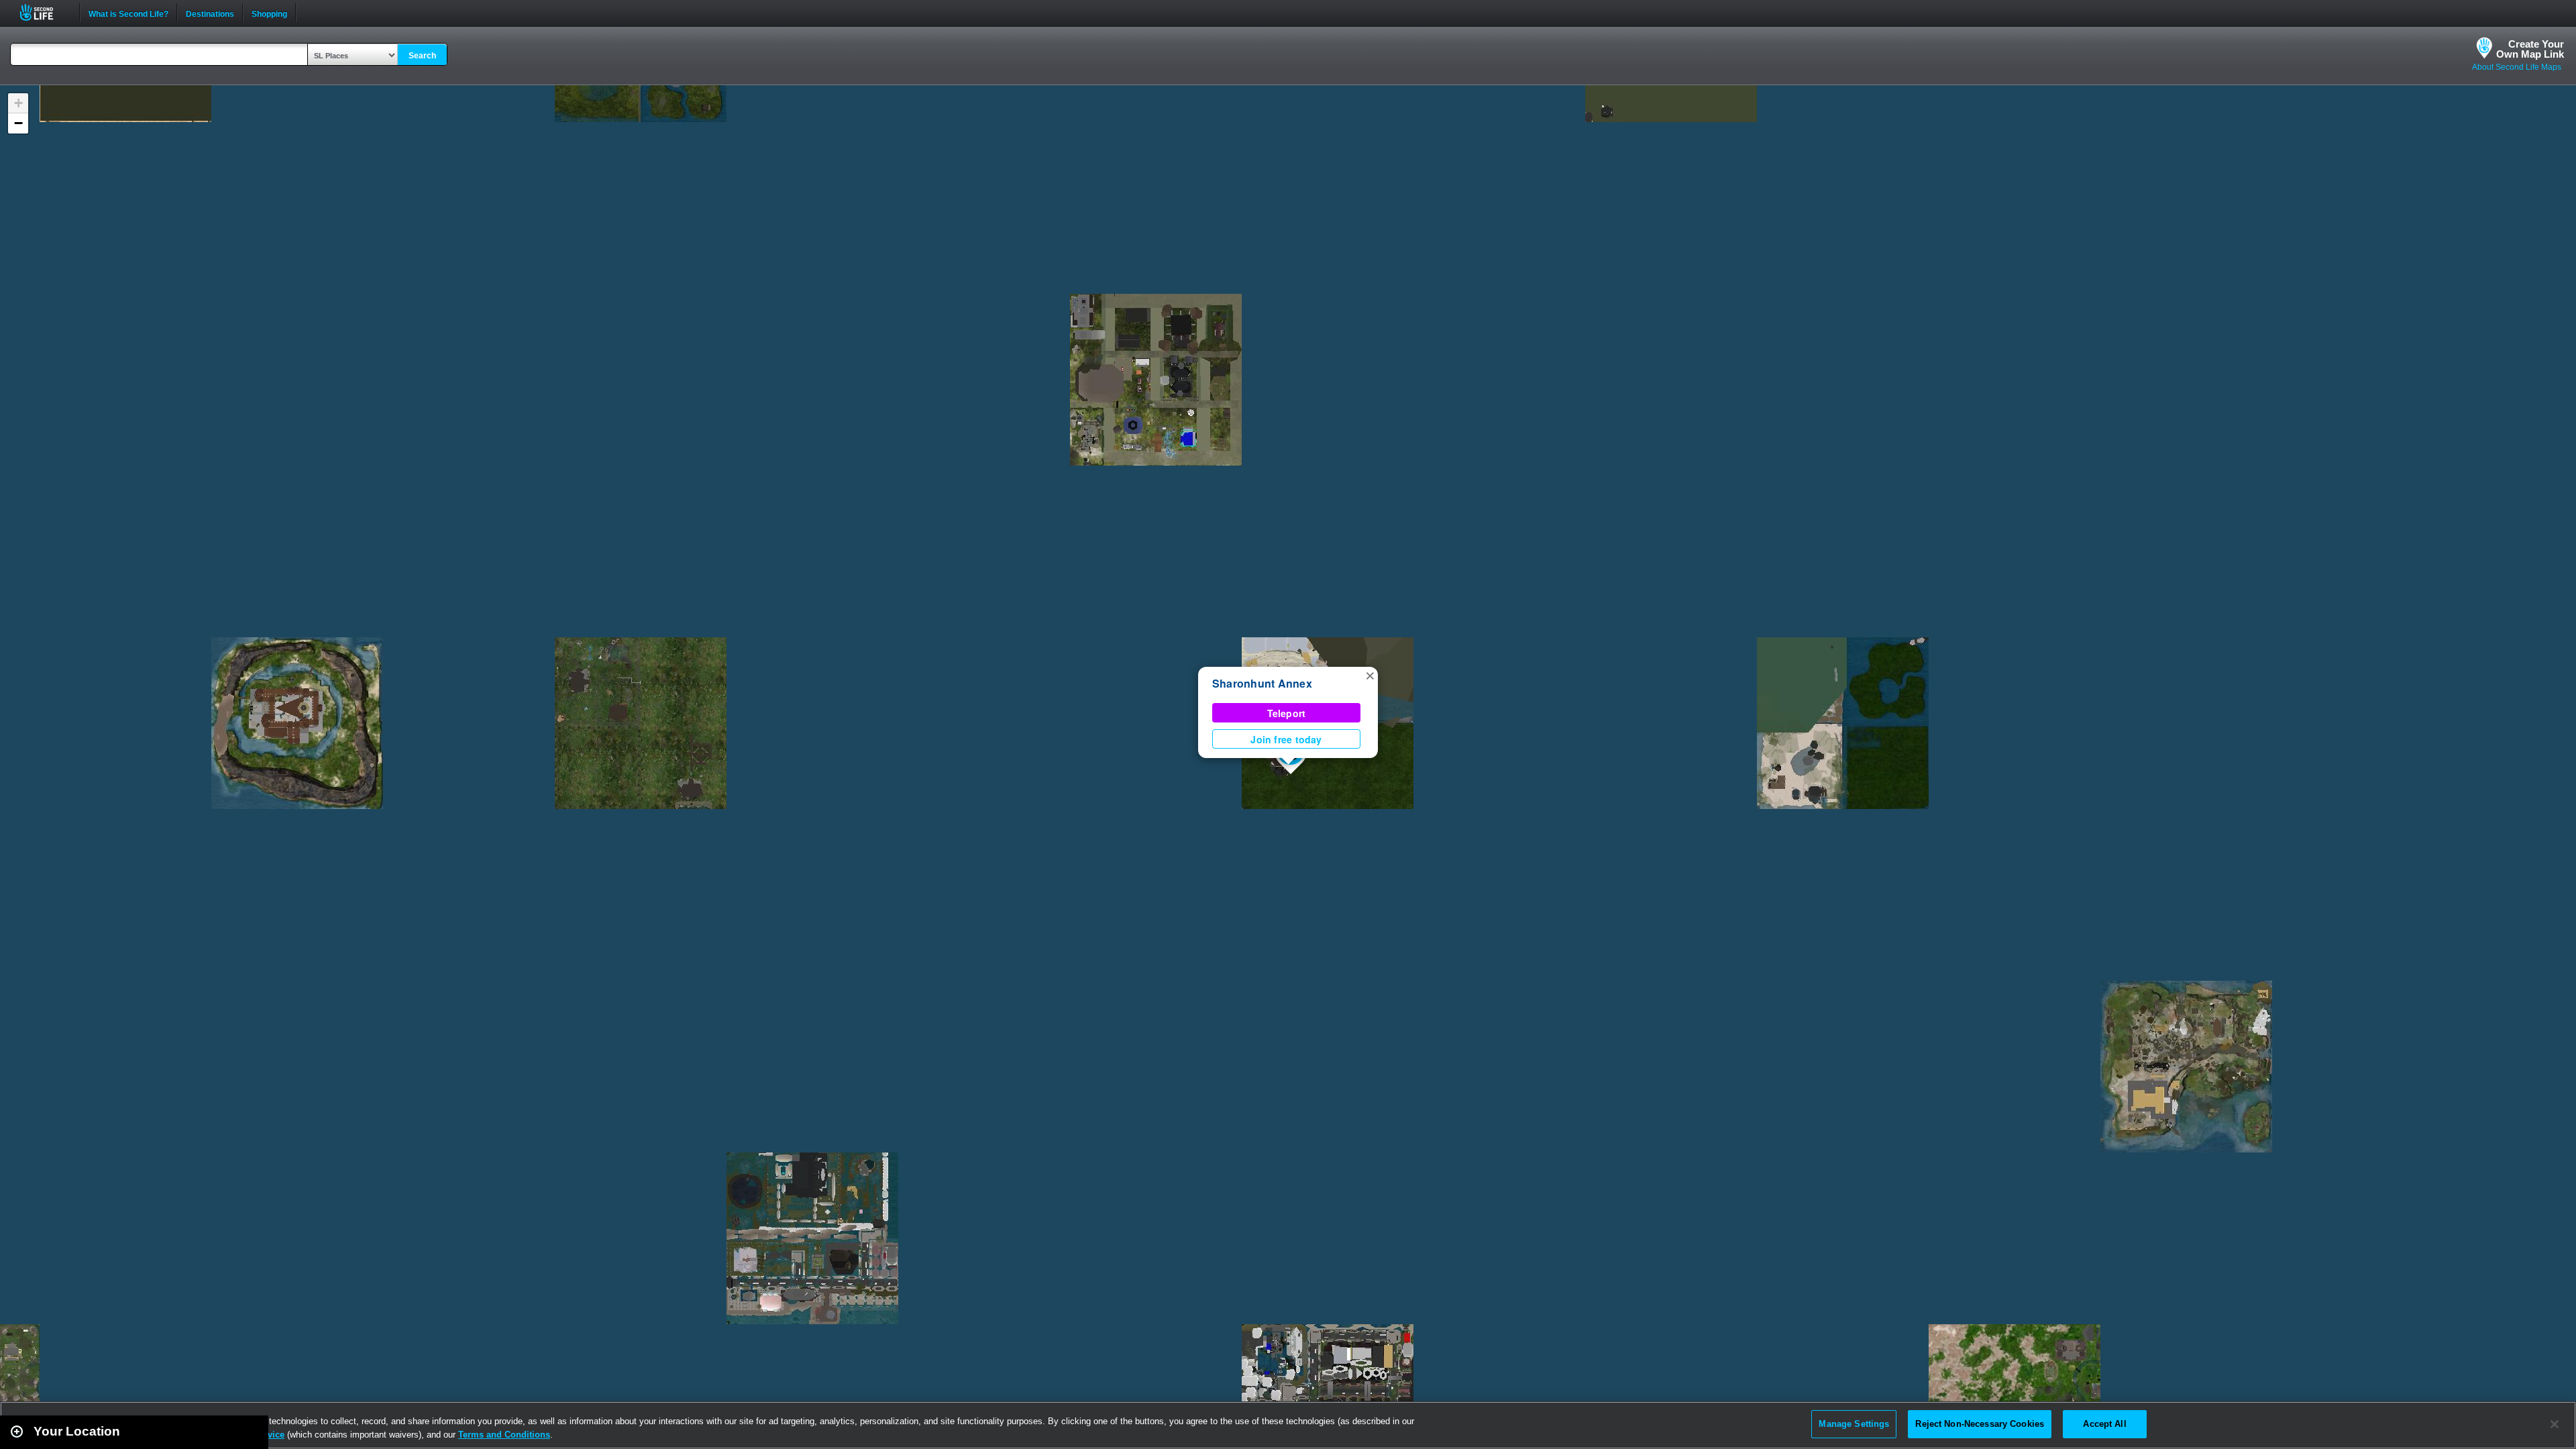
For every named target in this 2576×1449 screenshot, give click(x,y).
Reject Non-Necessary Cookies (1980, 1424)
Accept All (2104, 1424)
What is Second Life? (128, 13)
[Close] (2555, 1424)
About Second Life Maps (2517, 67)
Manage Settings (1854, 1424)
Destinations (210, 13)
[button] (1370, 675)
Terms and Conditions (504, 1435)
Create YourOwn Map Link (2530, 49)
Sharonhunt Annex (1262, 683)
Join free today (1286, 739)
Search (422, 56)
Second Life (44, 12)
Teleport (1287, 713)
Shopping (269, 13)
